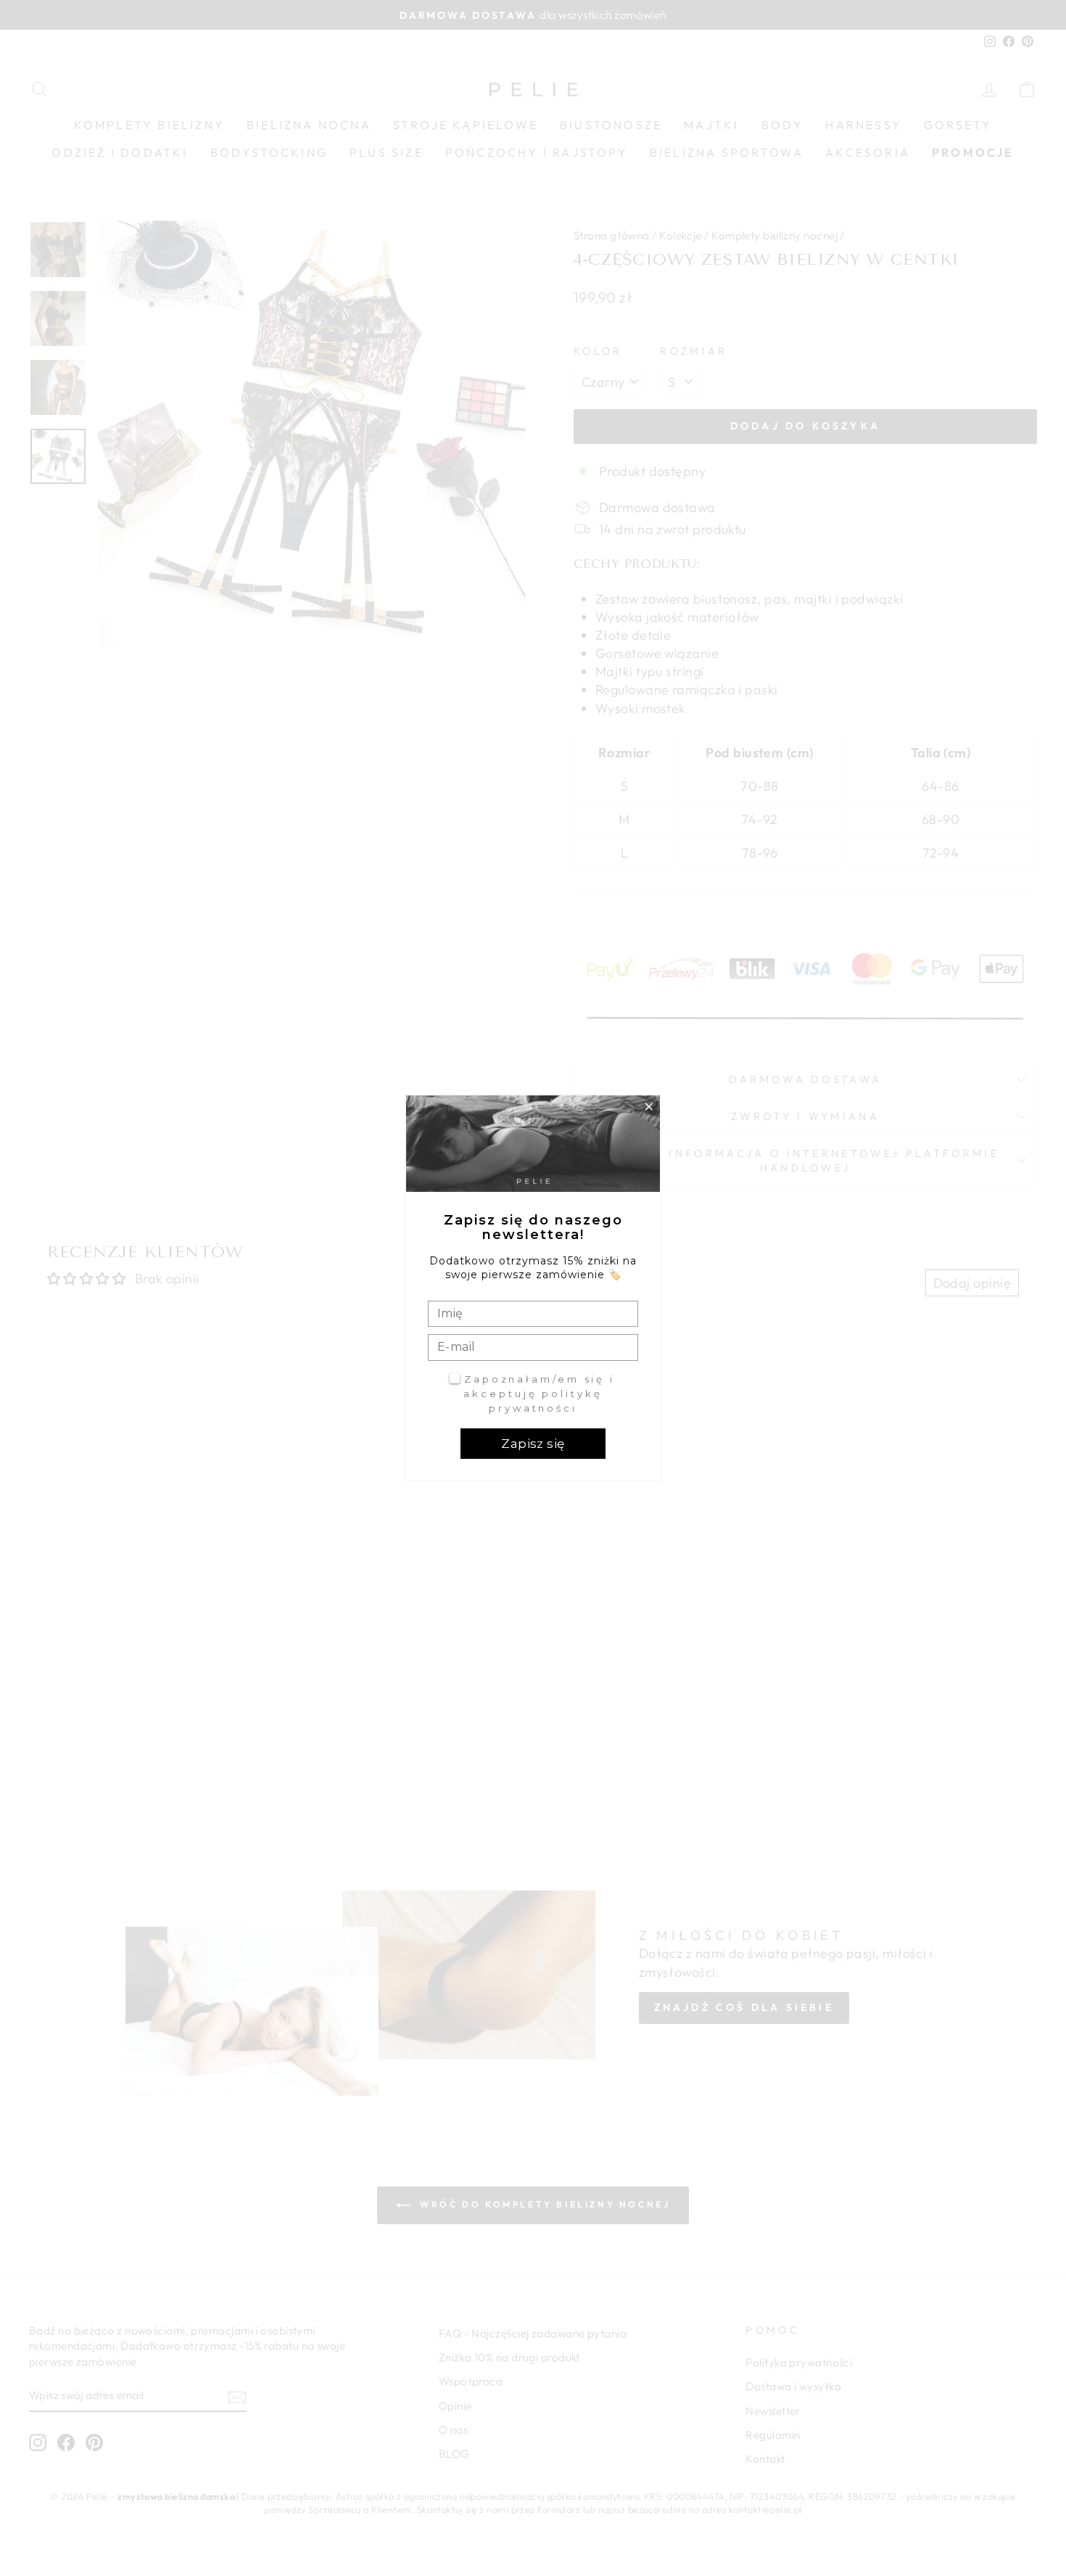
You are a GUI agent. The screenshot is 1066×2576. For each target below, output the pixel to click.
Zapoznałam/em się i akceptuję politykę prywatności (539, 1393)
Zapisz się (533, 1444)
